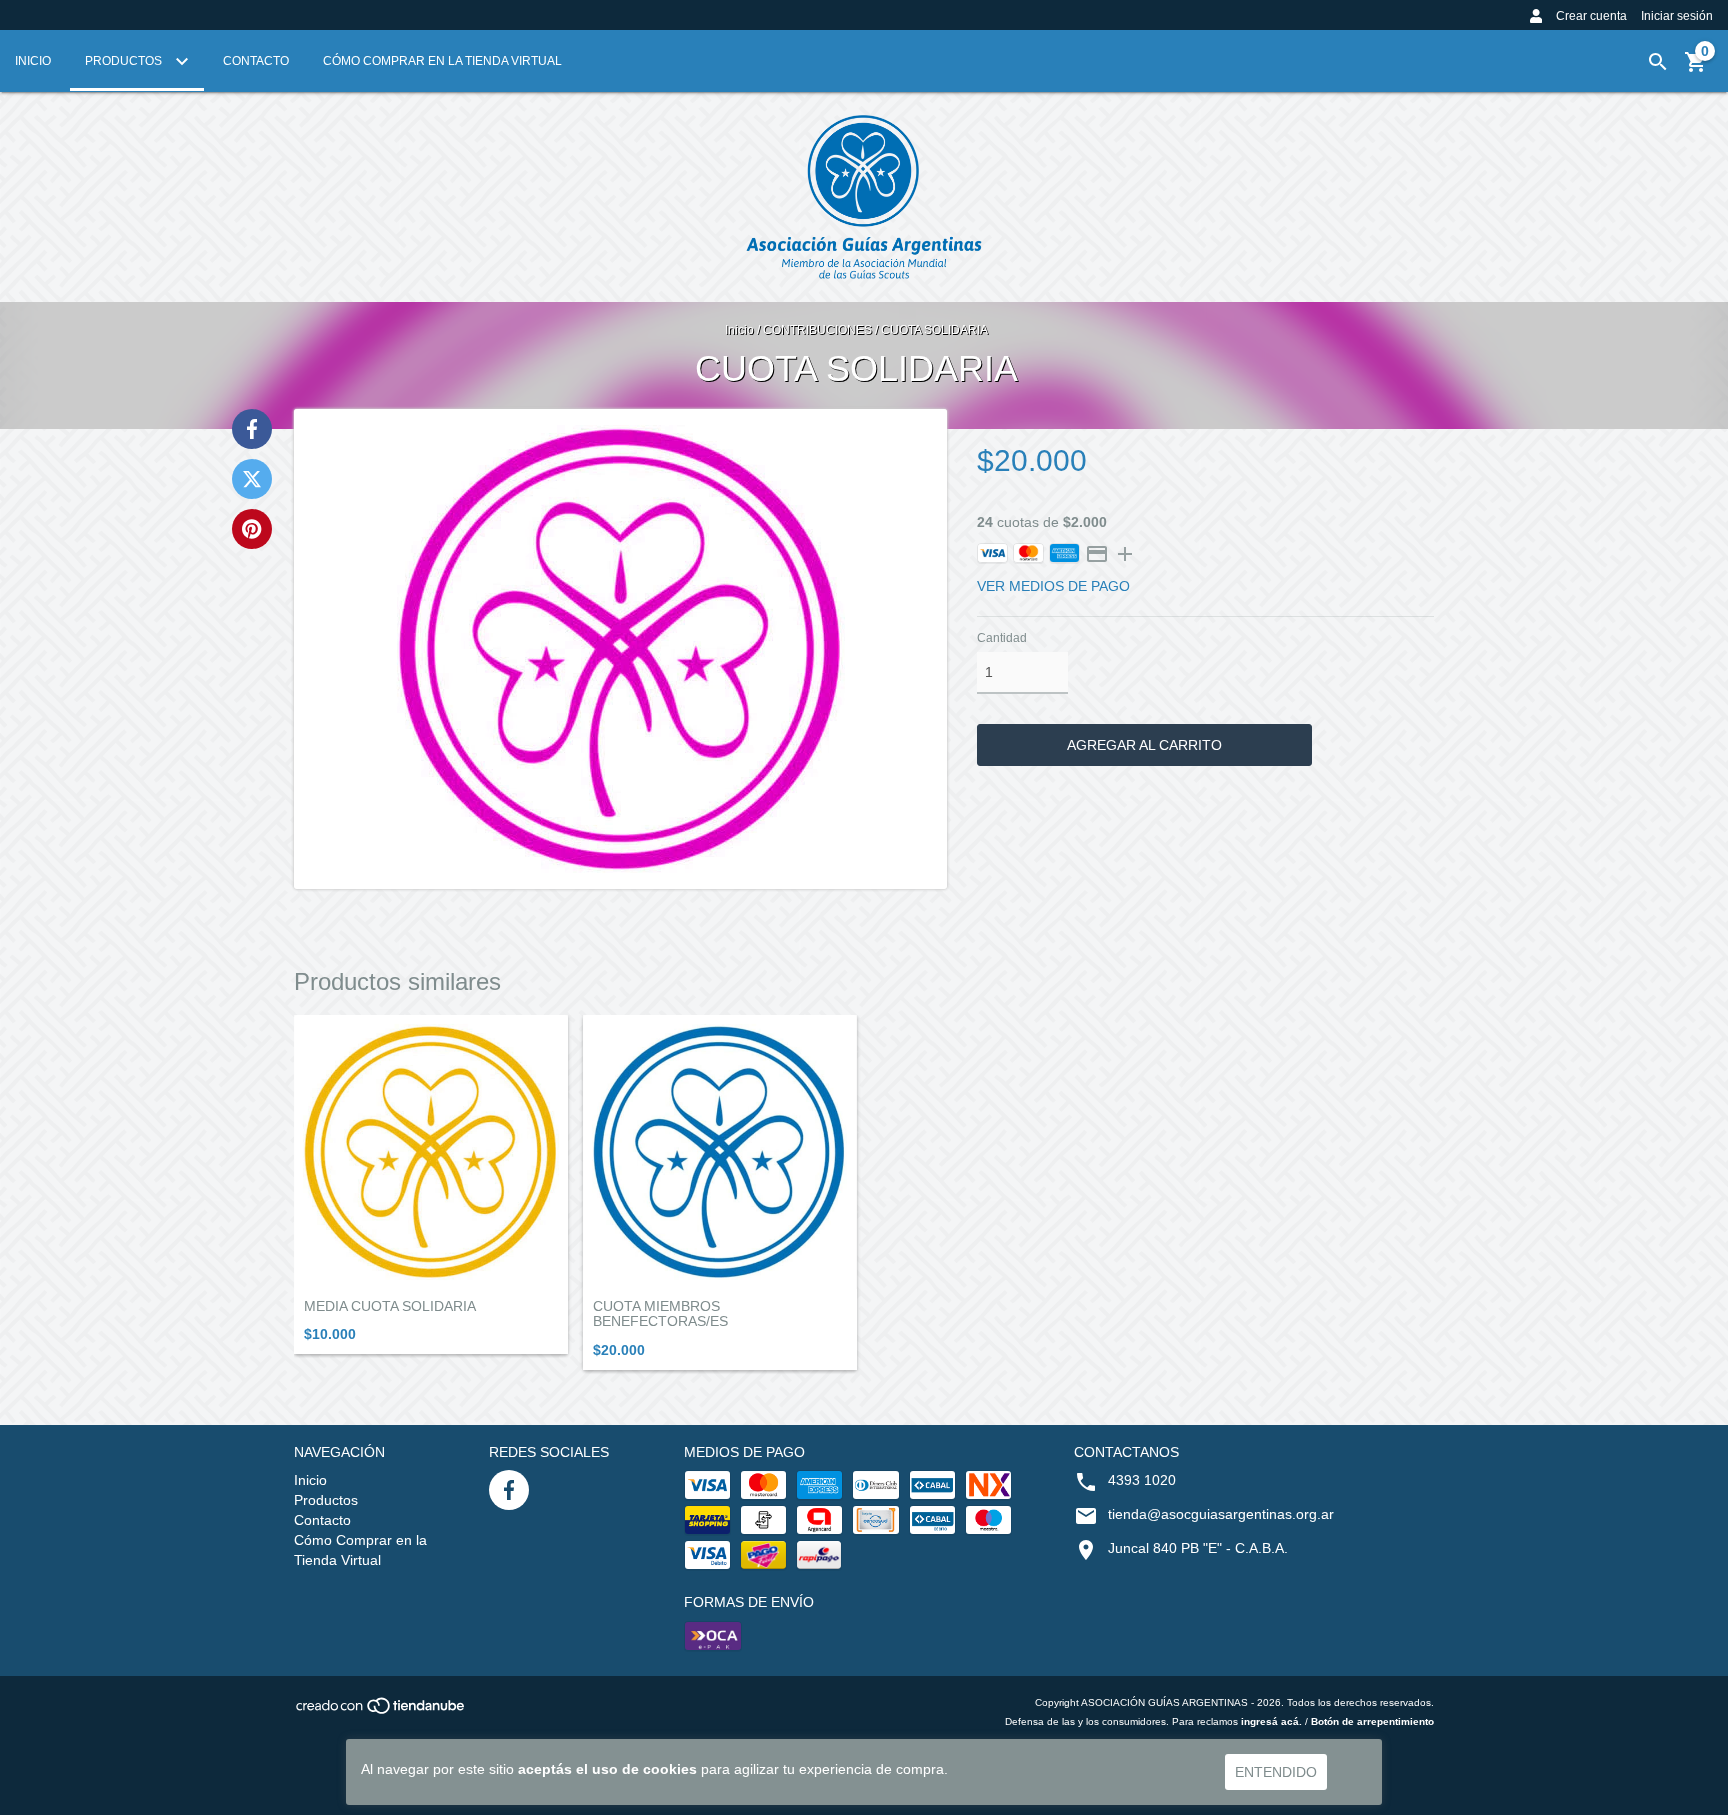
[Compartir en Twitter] (252, 479)
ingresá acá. (1271, 1721)
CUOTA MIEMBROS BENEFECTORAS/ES (660, 1314)
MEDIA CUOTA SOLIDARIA (390, 1306)
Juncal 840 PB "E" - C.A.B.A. (1198, 1548)
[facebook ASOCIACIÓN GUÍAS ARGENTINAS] (509, 1490)
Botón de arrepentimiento (1372, 1721)
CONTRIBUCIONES (817, 330)
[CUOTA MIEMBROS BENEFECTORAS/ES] (720, 1152)
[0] (1696, 69)
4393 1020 (1142, 1480)
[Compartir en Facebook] (252, 429)
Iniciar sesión (1677, 16)
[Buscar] (1658, 62)
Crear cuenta (1591, 16)
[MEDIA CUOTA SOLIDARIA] (431, 1152)
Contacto (256, 61)
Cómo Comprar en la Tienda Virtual (442, 61)
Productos (125, 61)
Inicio (33, 61)
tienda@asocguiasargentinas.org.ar (1221, 1514)
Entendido (1276, 1772)
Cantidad (1002, 638)
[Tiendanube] (381, 1711)
